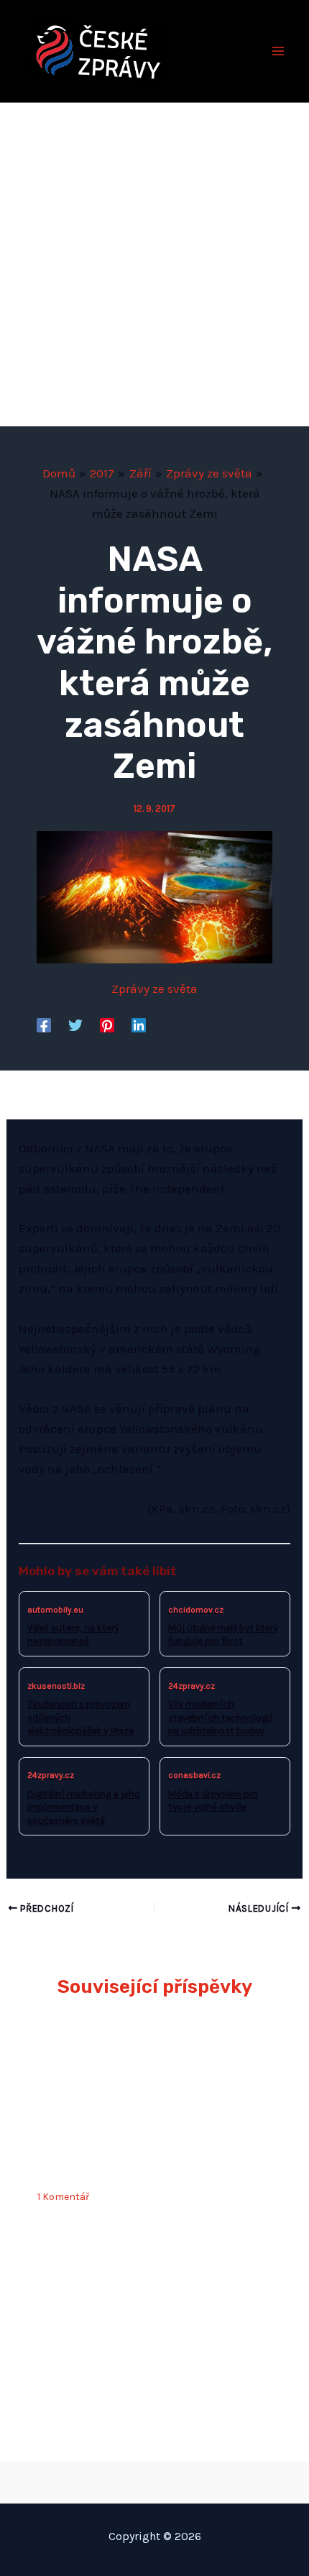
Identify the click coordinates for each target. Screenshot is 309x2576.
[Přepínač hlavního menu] (279, 51)
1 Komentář (63, 2197)
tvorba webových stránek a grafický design (155, 2479)
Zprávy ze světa (154, 989)
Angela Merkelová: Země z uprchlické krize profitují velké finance (142, 2148)
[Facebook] (44, 1025)
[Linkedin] (139, 1025)
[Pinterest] (107, 1025)
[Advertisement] (154, 265)
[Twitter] (75, 1025)
